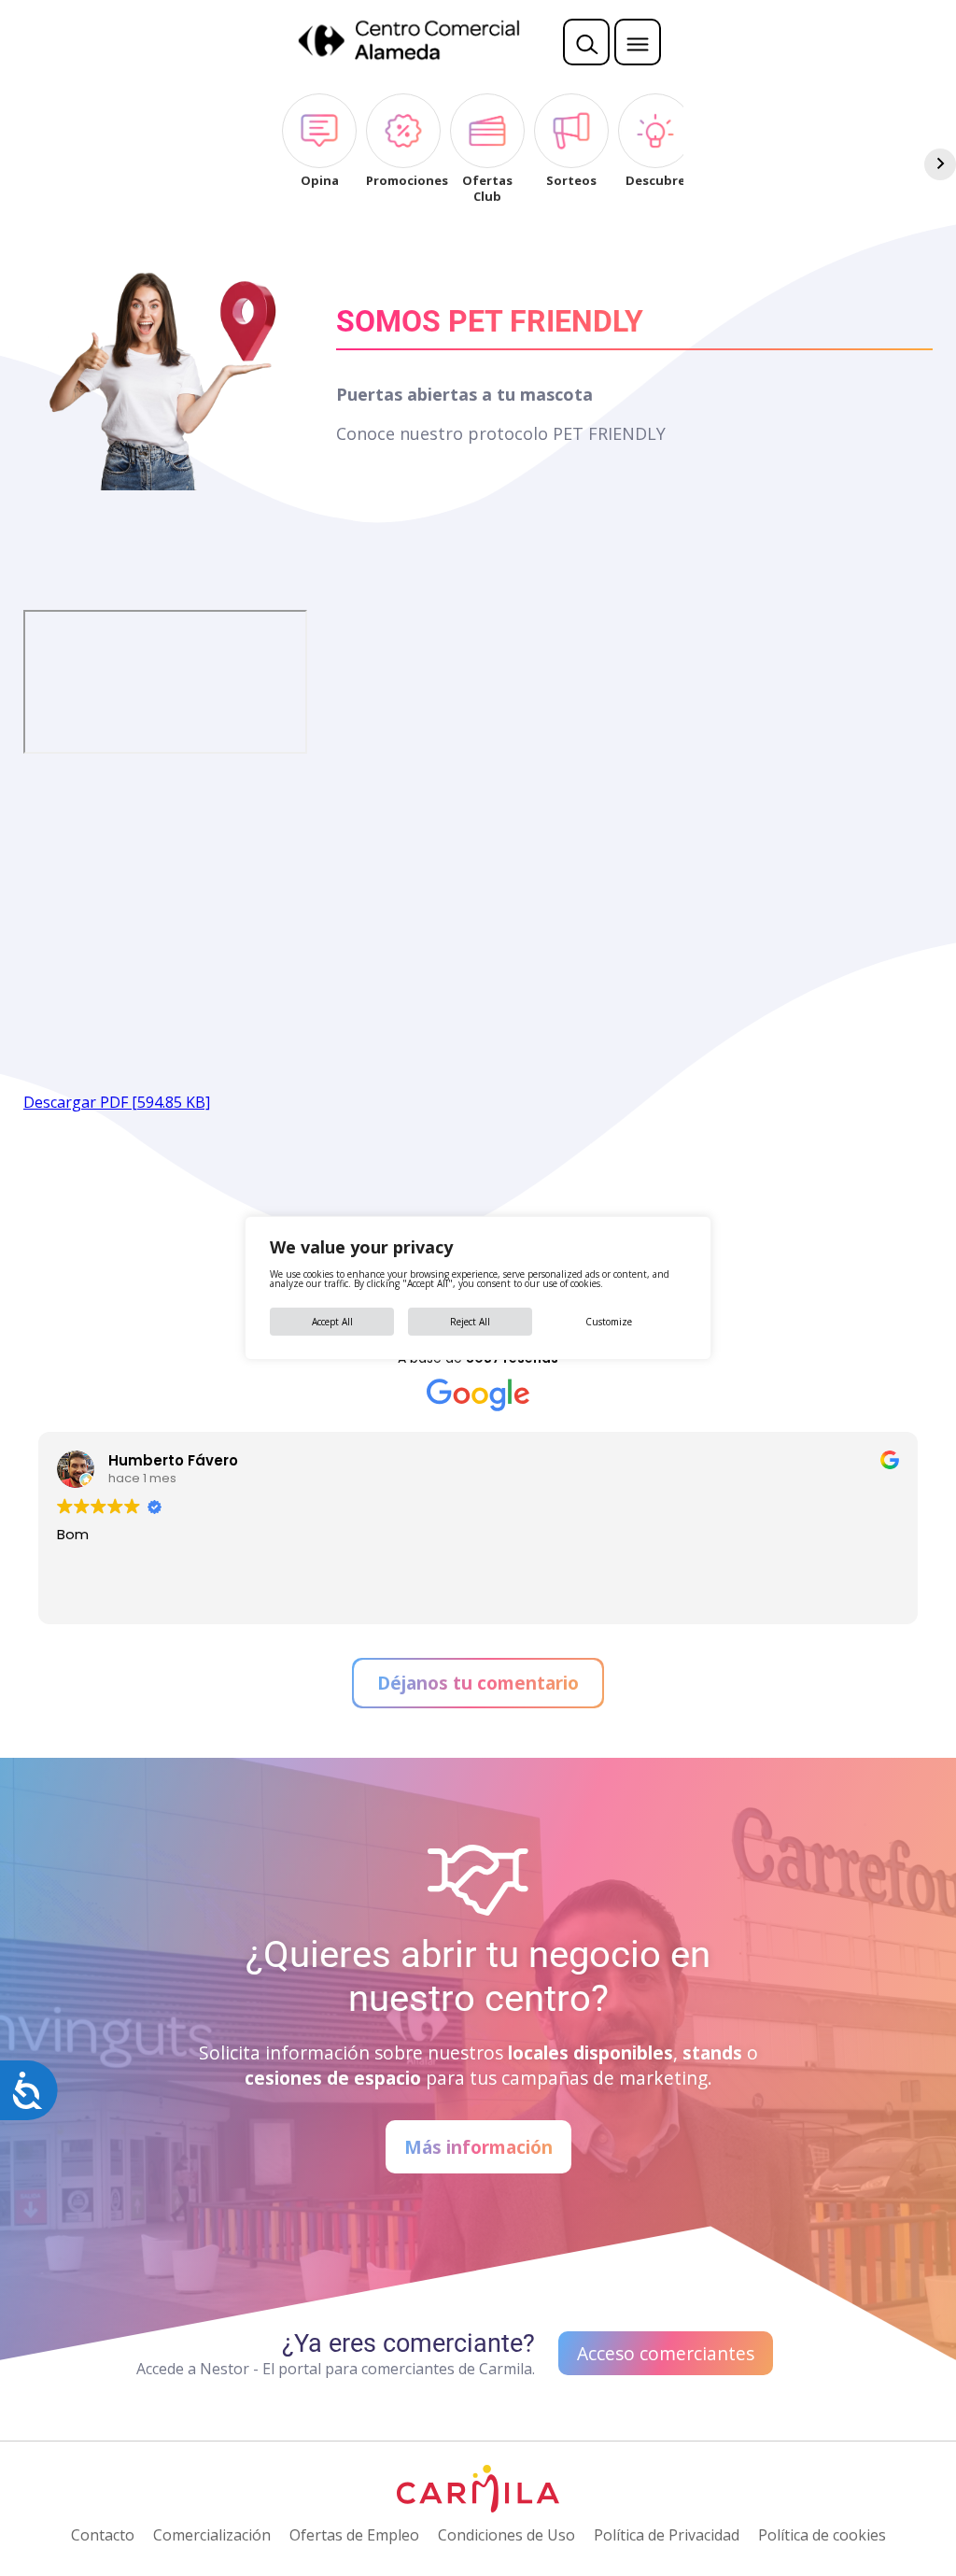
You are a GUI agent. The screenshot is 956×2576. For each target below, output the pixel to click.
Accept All (332, 1322)
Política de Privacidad (667, 2535)
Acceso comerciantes (666, 2353)
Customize (609, 1322)
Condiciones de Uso (506, 2535)
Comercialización (212, 2535)
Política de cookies (822, 2535)
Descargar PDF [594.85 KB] (117, 1102)
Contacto (103, 2535)
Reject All (470, 1322)
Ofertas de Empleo (354, 2535)
